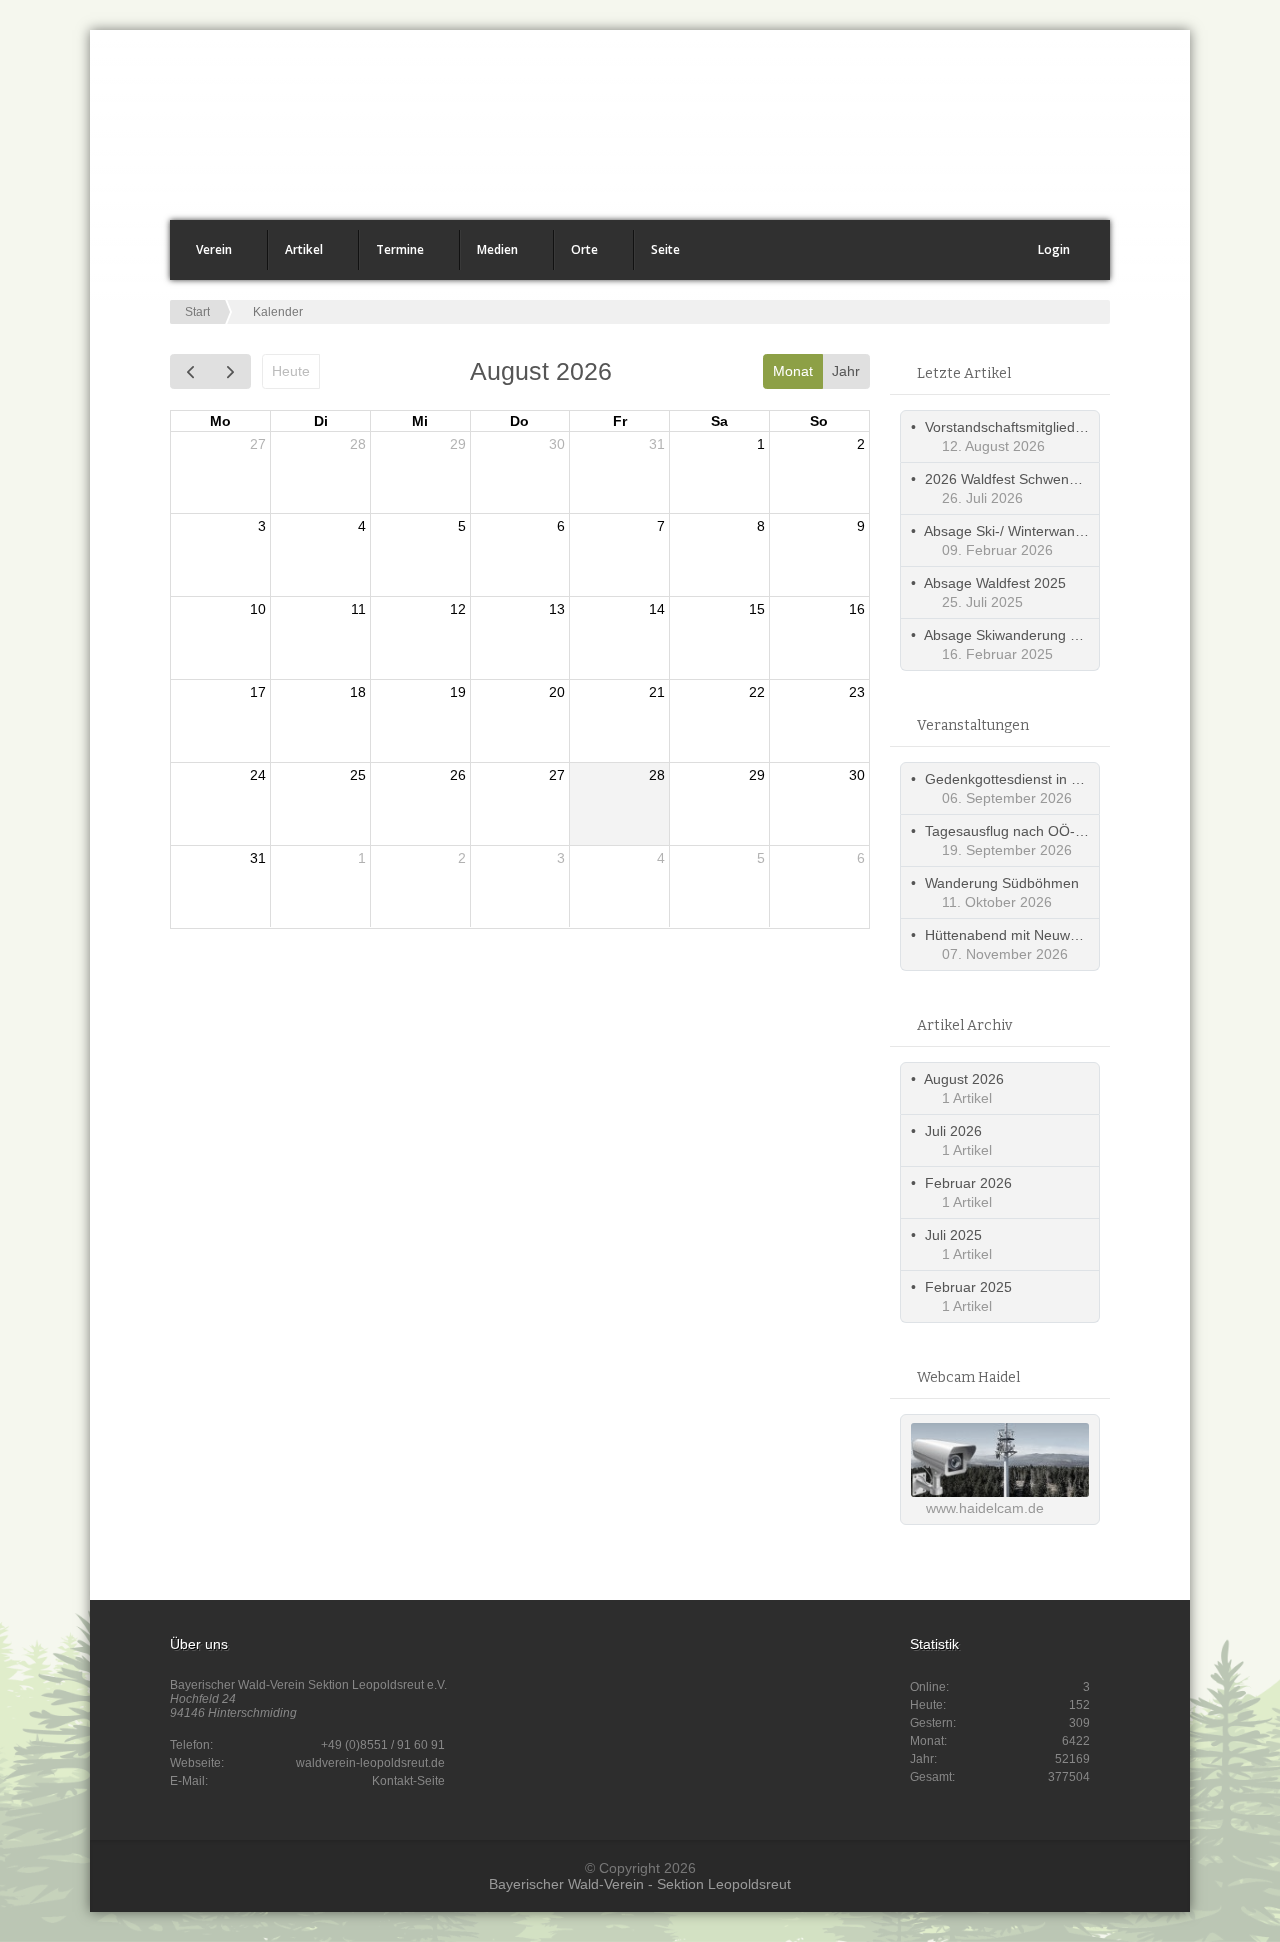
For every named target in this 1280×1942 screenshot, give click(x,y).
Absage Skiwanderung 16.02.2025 (1033, 635)
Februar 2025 (968, 1287)
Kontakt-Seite (408, 1781)
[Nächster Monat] (230, 371)
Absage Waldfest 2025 (995, 583)
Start (197, 312)
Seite (657, 255)
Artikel (296, 255)
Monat (793, 371)
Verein (206, 255)
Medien (489, 255)
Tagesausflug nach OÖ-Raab (1017, 831)
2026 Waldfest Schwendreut (1013, 479)
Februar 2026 (968, 1183)
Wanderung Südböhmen (1002, 883)
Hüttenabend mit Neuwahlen (1015, 935)
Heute (291, 371)
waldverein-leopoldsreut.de (370, 1763)
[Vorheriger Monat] (190, 371)
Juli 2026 (953, 1131)
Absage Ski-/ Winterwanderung (1022, 531)
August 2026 (964, 1079)
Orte (576, 255)
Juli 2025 (953, 1235)
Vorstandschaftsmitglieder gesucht (1033, 427)
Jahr (846, 371)
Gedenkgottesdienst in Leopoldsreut (1039, 779)
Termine (392, 255)
